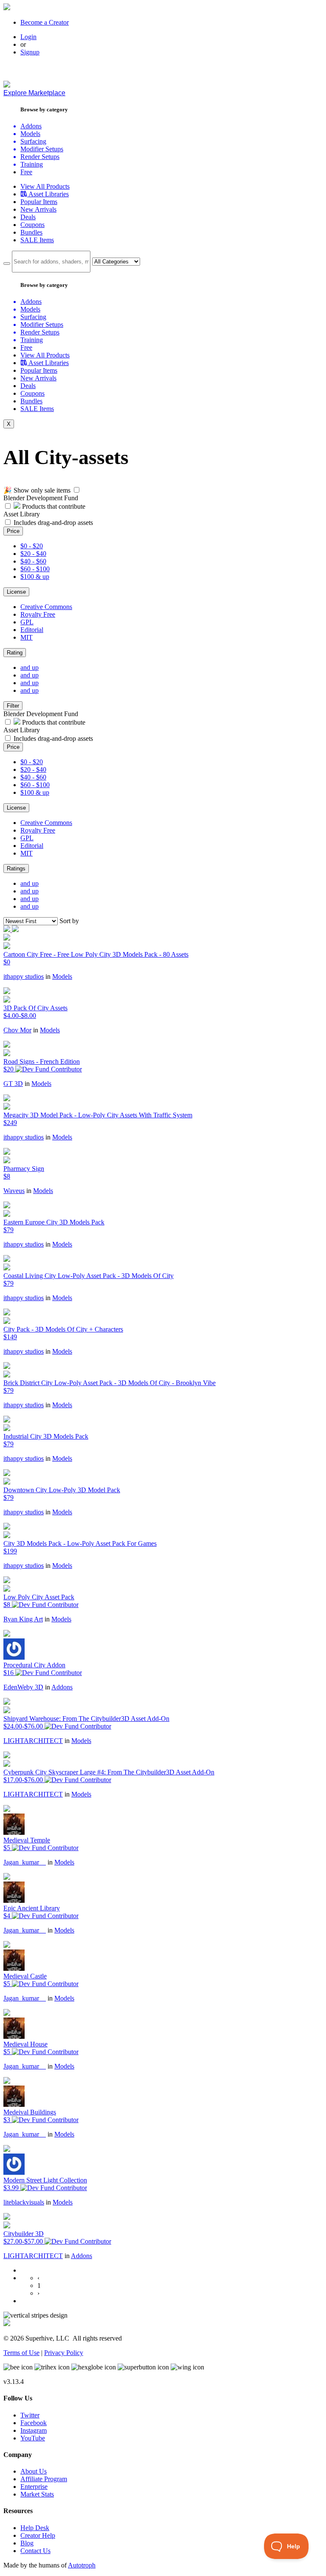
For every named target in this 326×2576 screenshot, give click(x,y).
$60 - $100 (35, 569)
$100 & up (35, 577)
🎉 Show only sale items (37, 490)
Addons (62, 1687)
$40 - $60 (33, 561)
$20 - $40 (33, 554)
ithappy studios (24, 976)
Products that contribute (53, 506)
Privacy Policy (64, 2353)
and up (30, 667)
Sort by (69, 921)
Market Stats (37, 2494)
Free (26, 172)
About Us (34, 2471)
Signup (30, 52)
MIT (27, 637)
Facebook (34, 2423)
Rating (15, 653)
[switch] (77, 490)
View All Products (45, 186)
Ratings (16, 869)
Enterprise (34, 2487)
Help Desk (35, 2528)
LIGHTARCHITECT (33, 1741)
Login (28, 37)
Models (62, 976)
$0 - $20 (32, 546)
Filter (13, 706)
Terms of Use (21, 2353)
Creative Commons (46, 607)
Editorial (32, 630)
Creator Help (38, 2535)
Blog (27, 2543)
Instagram (34, 2430)
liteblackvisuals (24, 2202)
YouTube (33, 2438)
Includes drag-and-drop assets (53, 523)
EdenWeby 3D (23, 1687)
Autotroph (82, 2565)
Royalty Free (38, 614)
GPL (27, 622)
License (16, 592)
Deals (28, 217)
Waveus (14, 1191)
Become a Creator (45, 22)
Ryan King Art (23, 1619)
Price (13, 531)
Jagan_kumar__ (25, 1862)
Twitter (30, 2415)
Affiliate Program (44, 2479)
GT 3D (13, 1084)
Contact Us (35, 2551)
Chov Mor (17, 1030)
